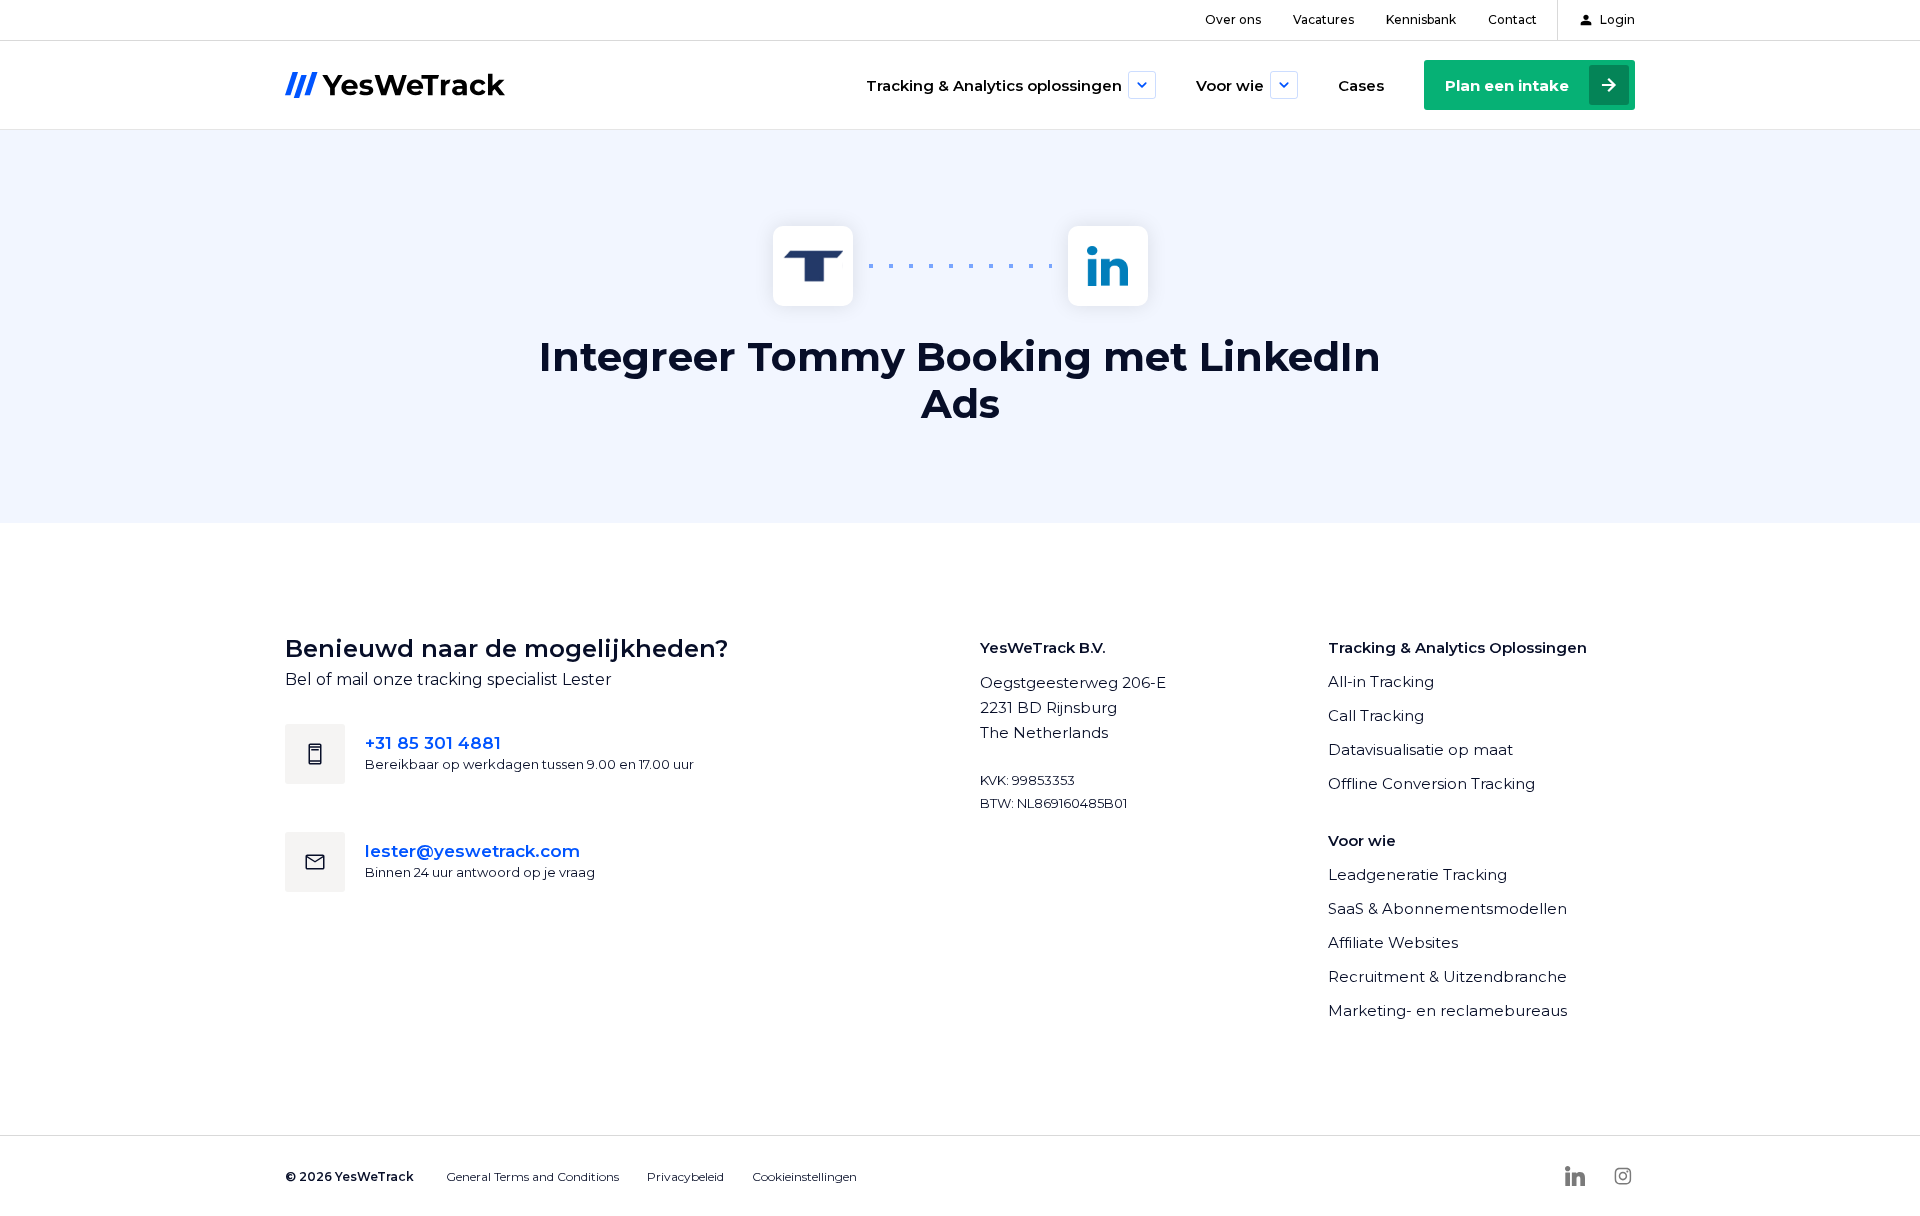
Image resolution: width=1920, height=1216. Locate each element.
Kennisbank (1421, 19)
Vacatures (1323, 19)
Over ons (1233, 19)
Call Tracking (1376, 715)
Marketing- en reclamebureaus (1447, 1010)
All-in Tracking (1381, 681)
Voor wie (1230, 85)
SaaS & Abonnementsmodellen (1447, 908)
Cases (1361, 85)
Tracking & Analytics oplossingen (994, 85)
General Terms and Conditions (532, 1176)
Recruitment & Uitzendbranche (1447, 976)
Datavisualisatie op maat (1420, 749)
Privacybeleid (685, 1176)
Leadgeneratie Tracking (1417, 874)
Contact (1512, 19)
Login (1617, 19)
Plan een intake (1507, 85)
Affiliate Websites (1393, 942)
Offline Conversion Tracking (1431, 783)
